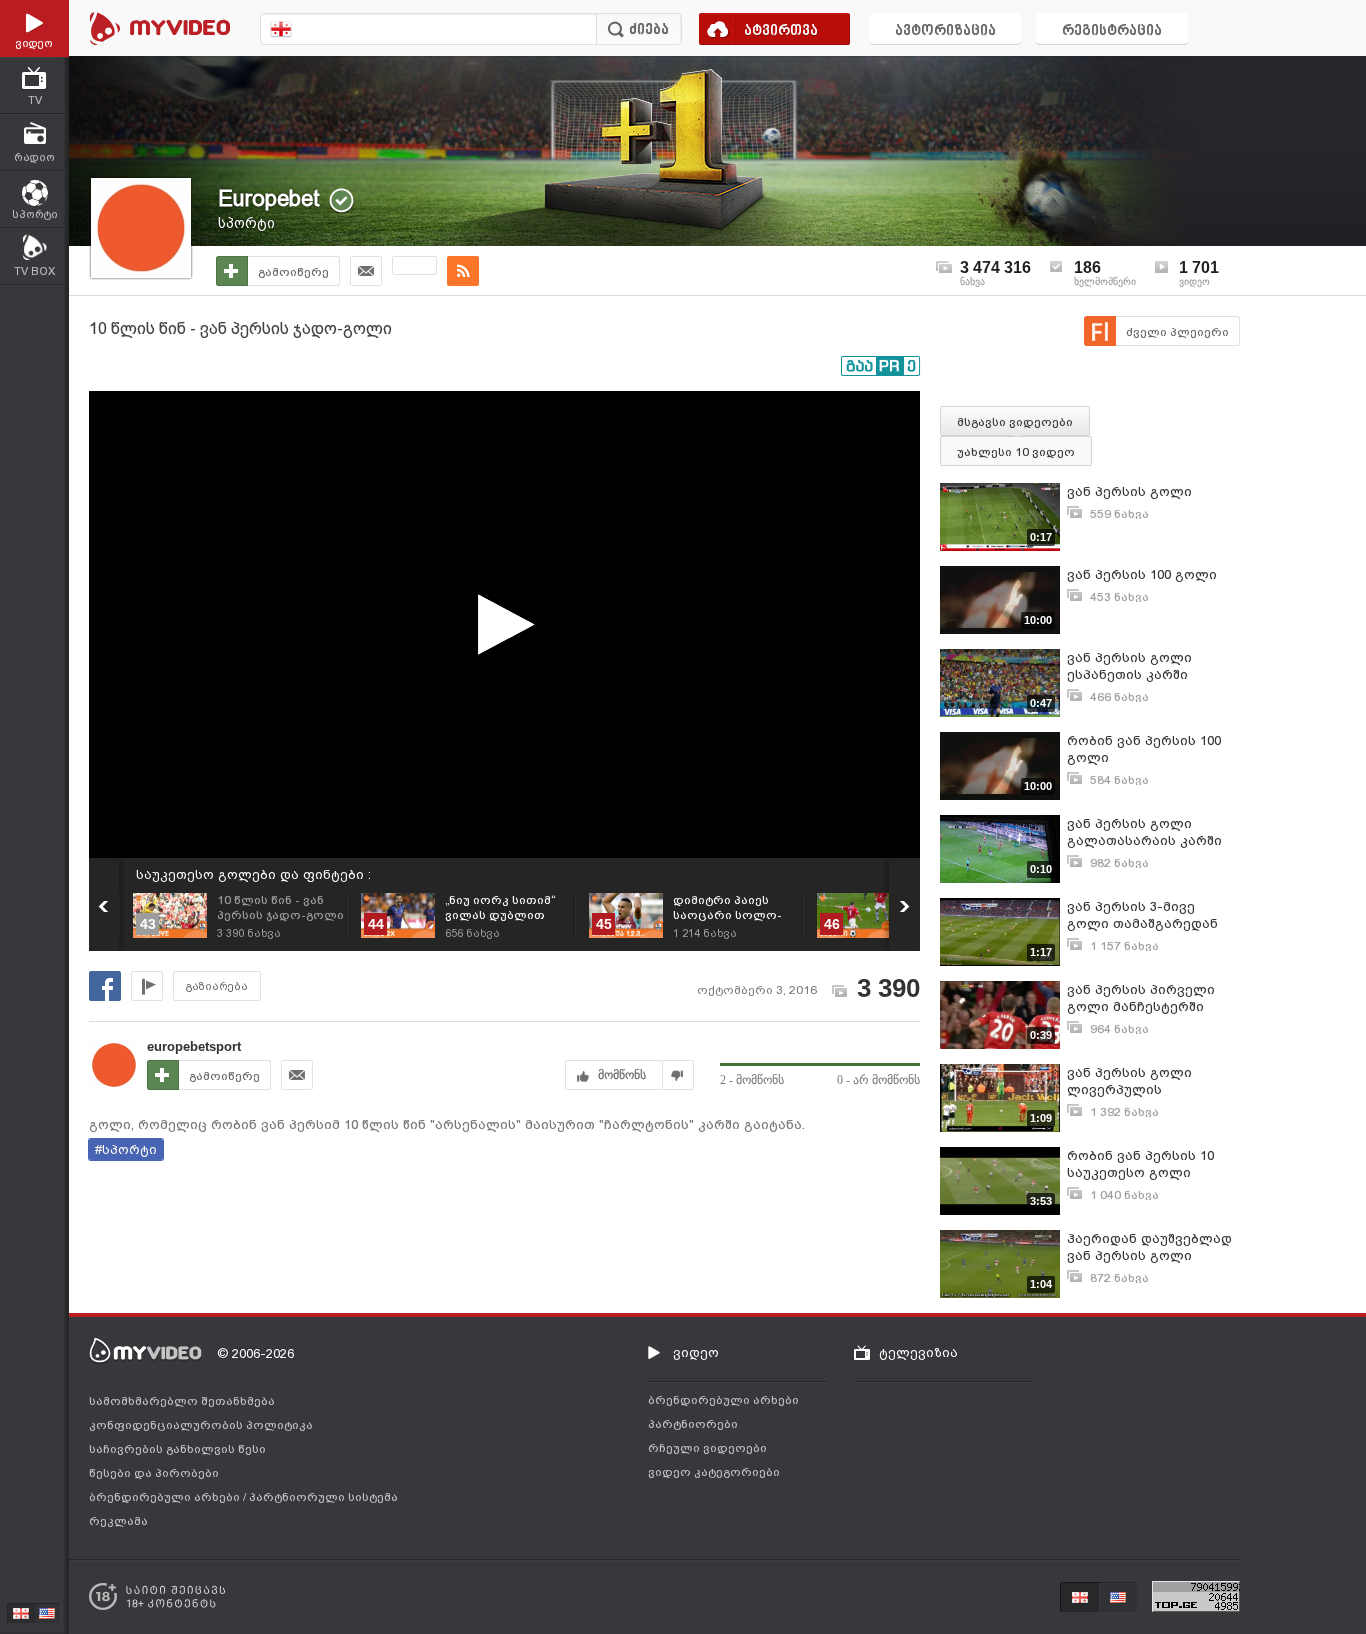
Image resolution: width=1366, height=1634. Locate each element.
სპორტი (246, 223)
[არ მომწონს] (678, 1075)
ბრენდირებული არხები (166, 1497)
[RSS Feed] (463, 271)
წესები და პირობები (154, 1473)
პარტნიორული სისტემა (323, 1497)
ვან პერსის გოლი (1129, 491)
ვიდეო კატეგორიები (714, 1472)
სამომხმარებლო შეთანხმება (182, 1401)
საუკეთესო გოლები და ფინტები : (253, 874)
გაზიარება (217, 986)
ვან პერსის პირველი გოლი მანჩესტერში (1141, 998)
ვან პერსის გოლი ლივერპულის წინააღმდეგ (1129, 1081)
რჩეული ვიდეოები (707, 1448)
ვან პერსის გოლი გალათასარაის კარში (1144, 832)
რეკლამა (118, 1521)
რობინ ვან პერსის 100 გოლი (1144, 749)
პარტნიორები (693, 1424)
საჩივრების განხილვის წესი (177, 1449)
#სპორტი (126, 1149)
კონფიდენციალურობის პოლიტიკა (201, 1425)
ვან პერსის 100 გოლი (1142, 574)
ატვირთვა (781, 31)
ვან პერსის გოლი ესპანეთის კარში (1129, 666)
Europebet (269, 198)
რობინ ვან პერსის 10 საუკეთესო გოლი (1140, 1164)
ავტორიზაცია (945, 31)
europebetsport (194, 1046)
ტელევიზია (918, 1352)
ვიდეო (696, 1352)
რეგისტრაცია (1112, 31)
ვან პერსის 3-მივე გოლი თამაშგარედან (1142, 915)
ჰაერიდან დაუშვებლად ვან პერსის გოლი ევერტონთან (1149, 1247)
